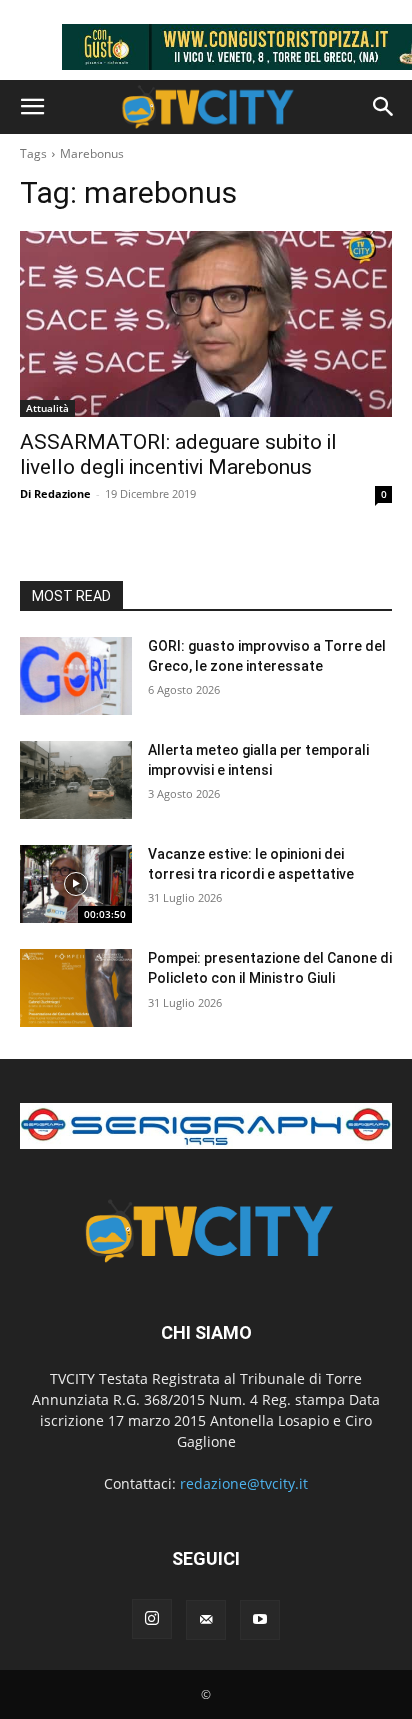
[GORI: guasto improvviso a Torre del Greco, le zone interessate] (76, 676)
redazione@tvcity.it (244, 1483)
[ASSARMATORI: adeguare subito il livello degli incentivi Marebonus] (206, 324)
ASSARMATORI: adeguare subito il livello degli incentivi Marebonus (178, 454)
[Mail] (206, 1620)
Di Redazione (55, 493)
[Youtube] (260, 1620)
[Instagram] (152, 1619)
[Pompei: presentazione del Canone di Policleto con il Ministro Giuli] (76, 988)
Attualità (47, 408)
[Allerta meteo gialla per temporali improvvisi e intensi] (76, 780)
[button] (32, 107)
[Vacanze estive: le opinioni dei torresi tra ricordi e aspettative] (76, 884)
